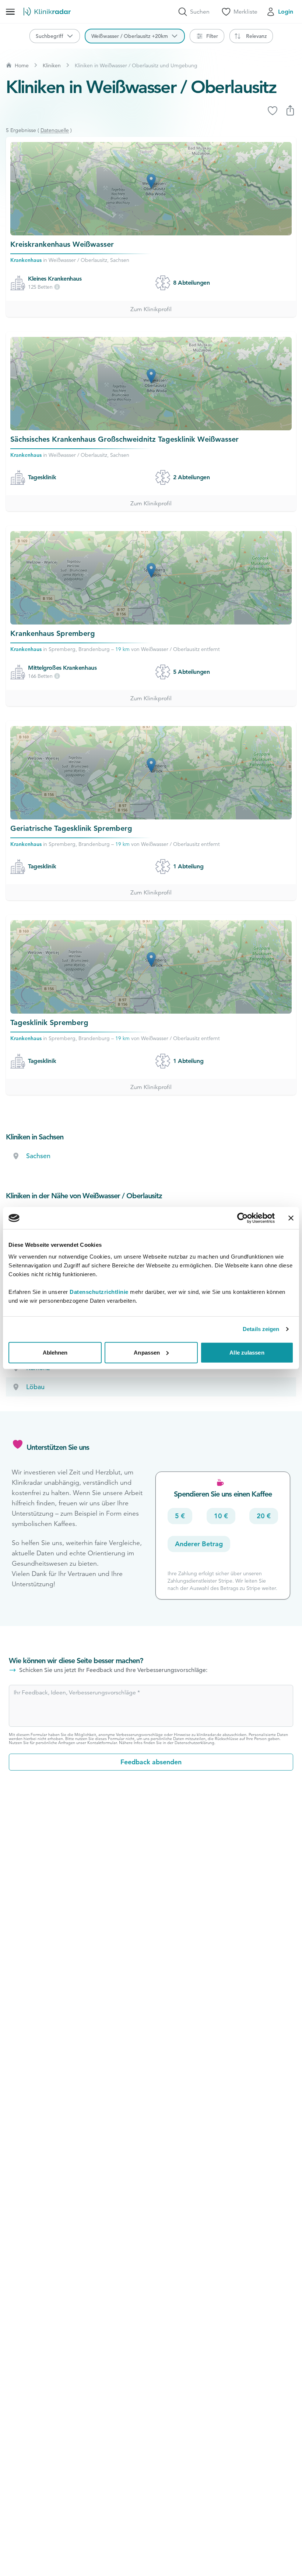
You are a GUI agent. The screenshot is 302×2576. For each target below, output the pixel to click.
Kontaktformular (102, 1743)
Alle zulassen (247, 1352)
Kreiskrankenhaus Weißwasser (62, 244)
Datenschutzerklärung (194, 1743)
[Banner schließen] (291, 1218)
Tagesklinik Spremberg (49, 1022)
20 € (264, 1516)
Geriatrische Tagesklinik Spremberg (71, 828)
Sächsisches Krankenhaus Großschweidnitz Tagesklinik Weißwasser (124, 439)
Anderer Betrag (199, 1544)
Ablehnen (55, 1352)
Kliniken (52, 65)
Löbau (35, 1387)
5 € (180, 1516)
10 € (221, 1516)
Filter (212, 36)
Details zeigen (261, 1329)
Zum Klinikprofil (151, 309)
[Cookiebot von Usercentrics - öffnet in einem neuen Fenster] (243, 1218)
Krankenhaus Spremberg (53, 633)
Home (22, 65)
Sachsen (38, 1156)
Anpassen (147, 1352)
